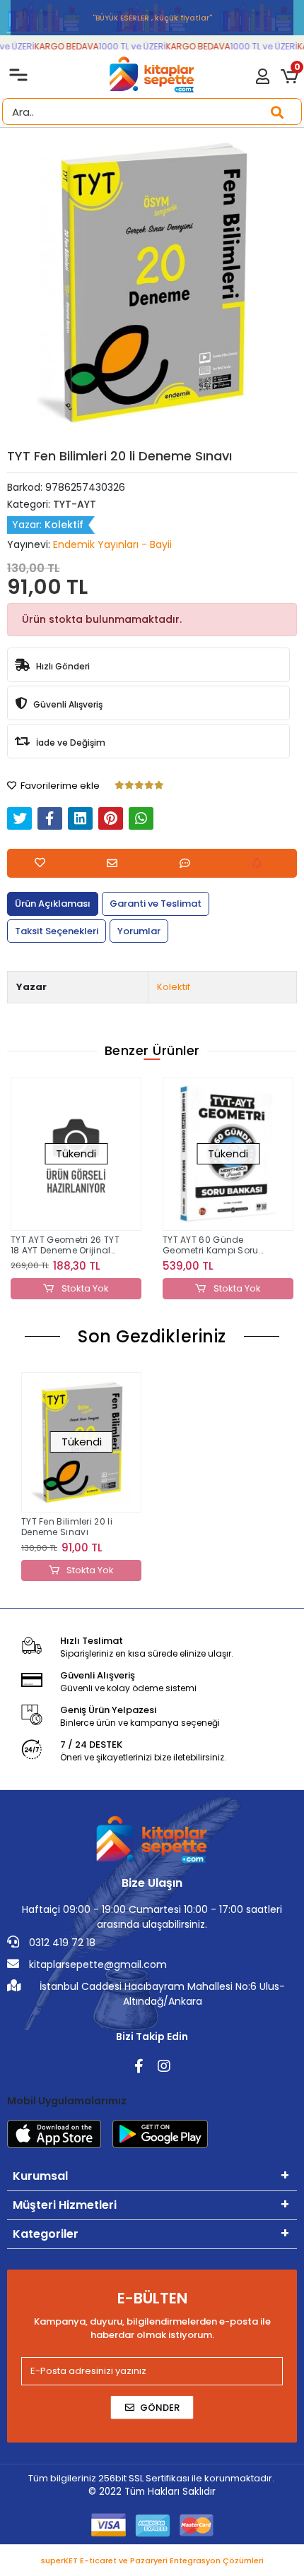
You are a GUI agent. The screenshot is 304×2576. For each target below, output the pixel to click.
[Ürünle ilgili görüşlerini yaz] (188, 863)
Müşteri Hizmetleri (65, 2205)
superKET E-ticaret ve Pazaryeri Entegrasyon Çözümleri (152, 2560)
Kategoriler (46, 2234)
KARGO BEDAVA (60, 46)
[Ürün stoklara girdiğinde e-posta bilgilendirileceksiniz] (261, 863)
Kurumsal (40, 2176)
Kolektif (174, 987)
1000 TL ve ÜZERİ (125, 46)
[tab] (53, 904)
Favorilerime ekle (59, 786)
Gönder (160, 2408)
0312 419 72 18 (61, 1943)
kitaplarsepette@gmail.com (97, 1964)
